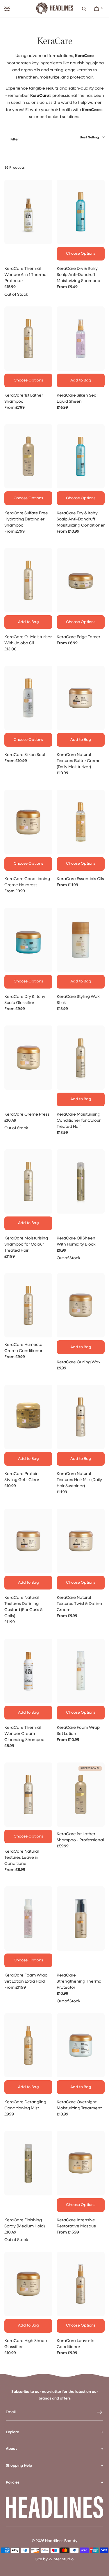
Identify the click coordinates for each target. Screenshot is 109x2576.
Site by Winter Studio (54, 2559)
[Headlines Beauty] (55, 9)
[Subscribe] (96, 2412)
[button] (84, 9)
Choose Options (81, 254)
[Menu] (7, 9)
